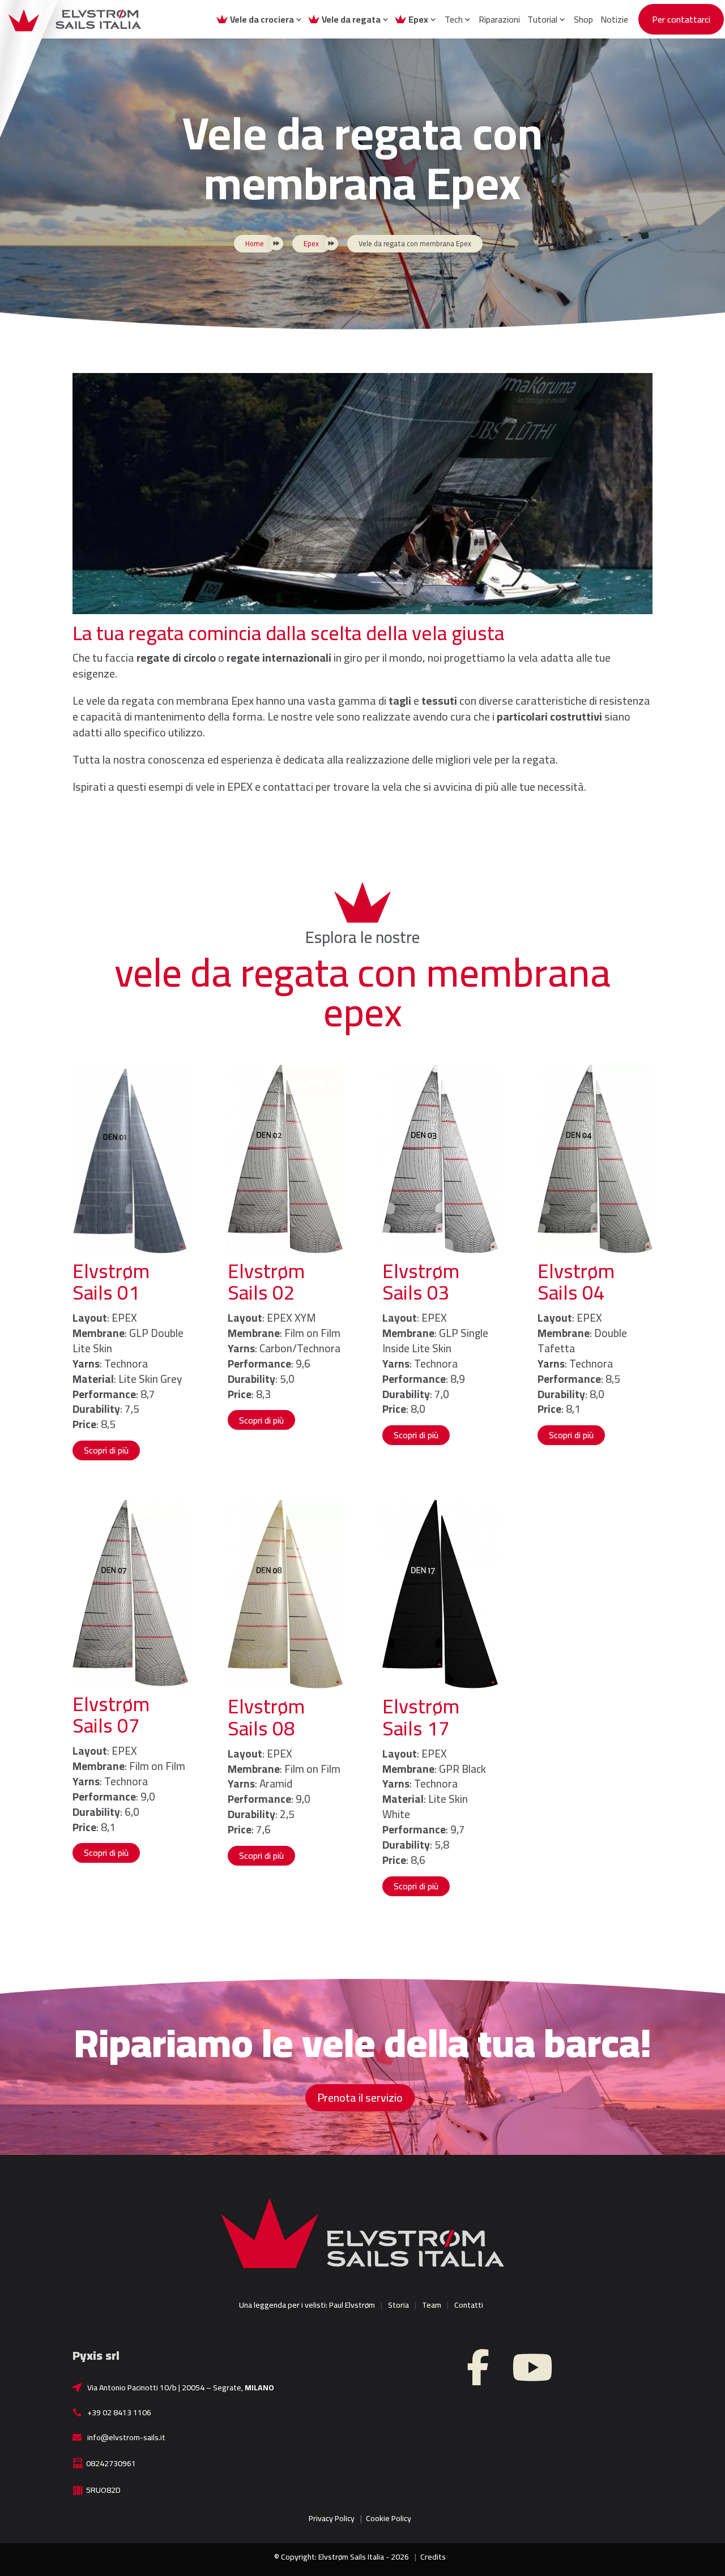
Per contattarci (681, 19)
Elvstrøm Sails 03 (421, 1282)
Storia (398, 2305)
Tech (454, 19)
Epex (418, 19)
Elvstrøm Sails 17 (421, 1717)
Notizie (614, 19)
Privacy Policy (332, 2518)
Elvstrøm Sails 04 (576, 1282)
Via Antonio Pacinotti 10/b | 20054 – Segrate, (181, 2388)
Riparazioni (499, 19)
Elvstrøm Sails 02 (266, 1282)
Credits (433, 2557)
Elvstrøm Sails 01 (111, 1282)
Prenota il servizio (360, 2097)
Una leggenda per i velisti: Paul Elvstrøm (307, 2305)
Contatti (469, 2305)
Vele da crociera (262, 19)
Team (432, 2305)
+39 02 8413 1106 (119, 2412)
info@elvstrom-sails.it (126, 2437)
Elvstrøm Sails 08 (266, 1717)
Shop (583, 19)
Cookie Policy (389, 2518)
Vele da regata (351, 19)
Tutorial (542, 19)
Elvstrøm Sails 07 (111, 1715)
